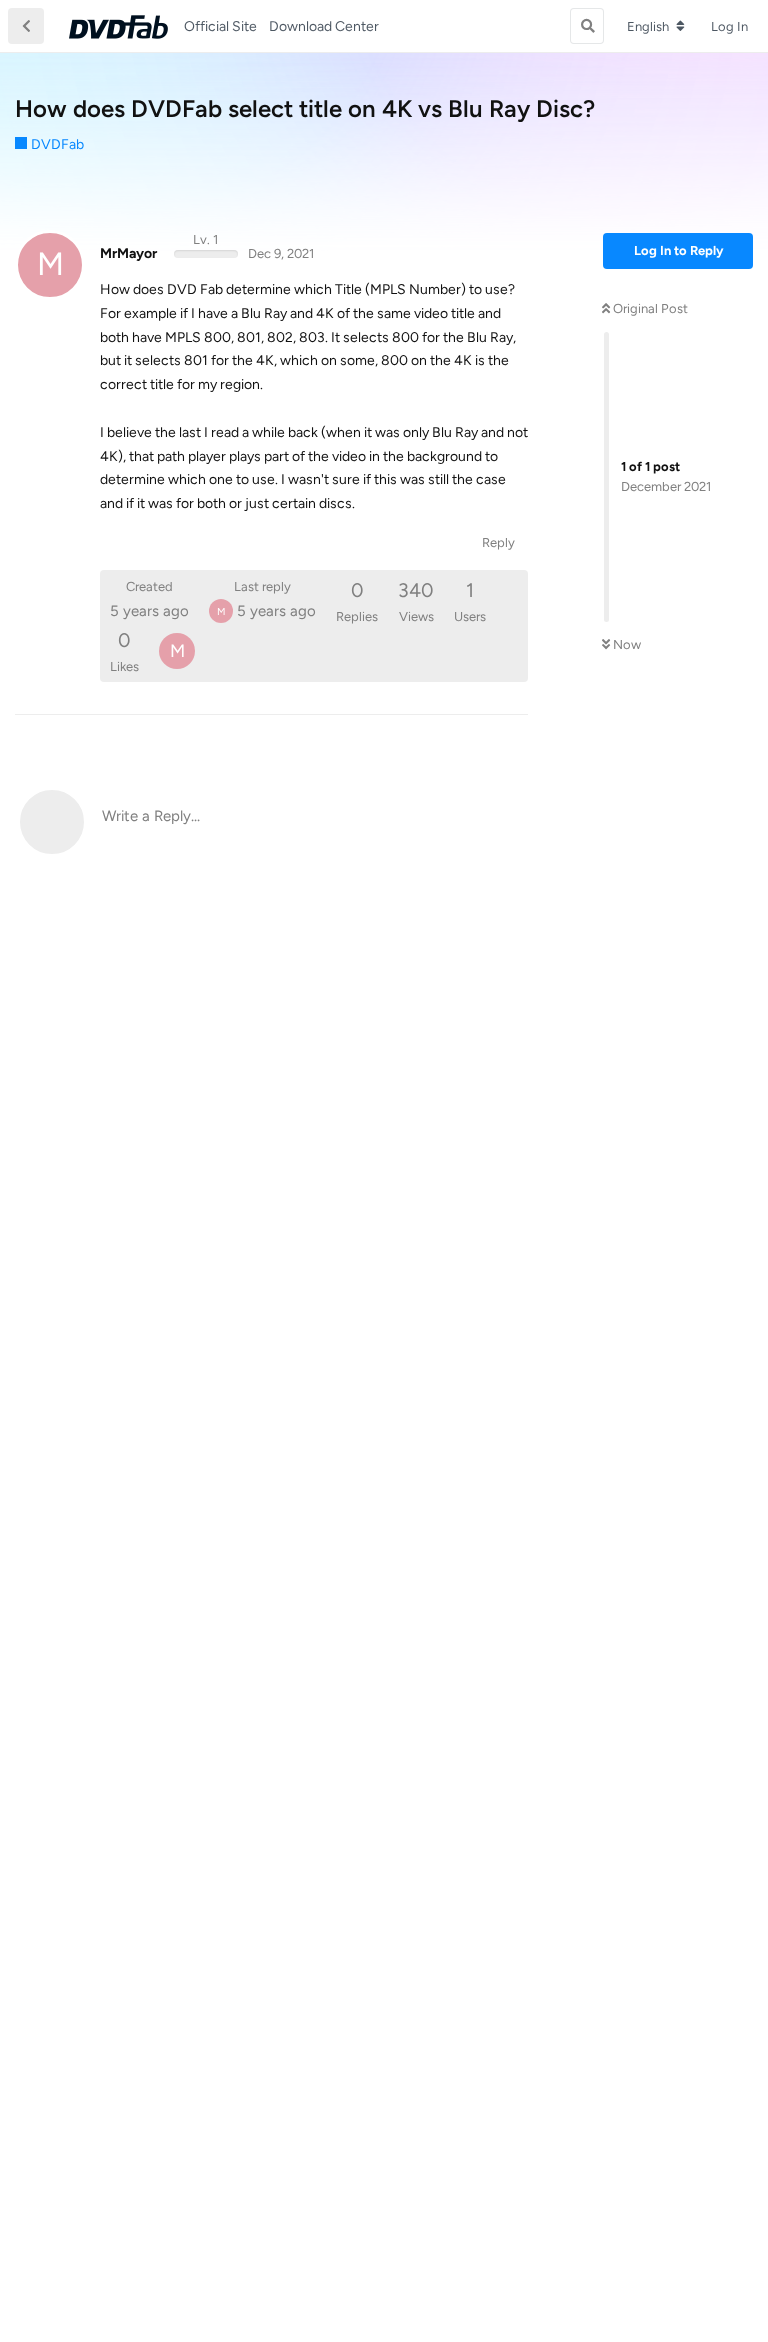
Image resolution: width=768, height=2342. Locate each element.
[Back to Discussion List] (26, 26)
